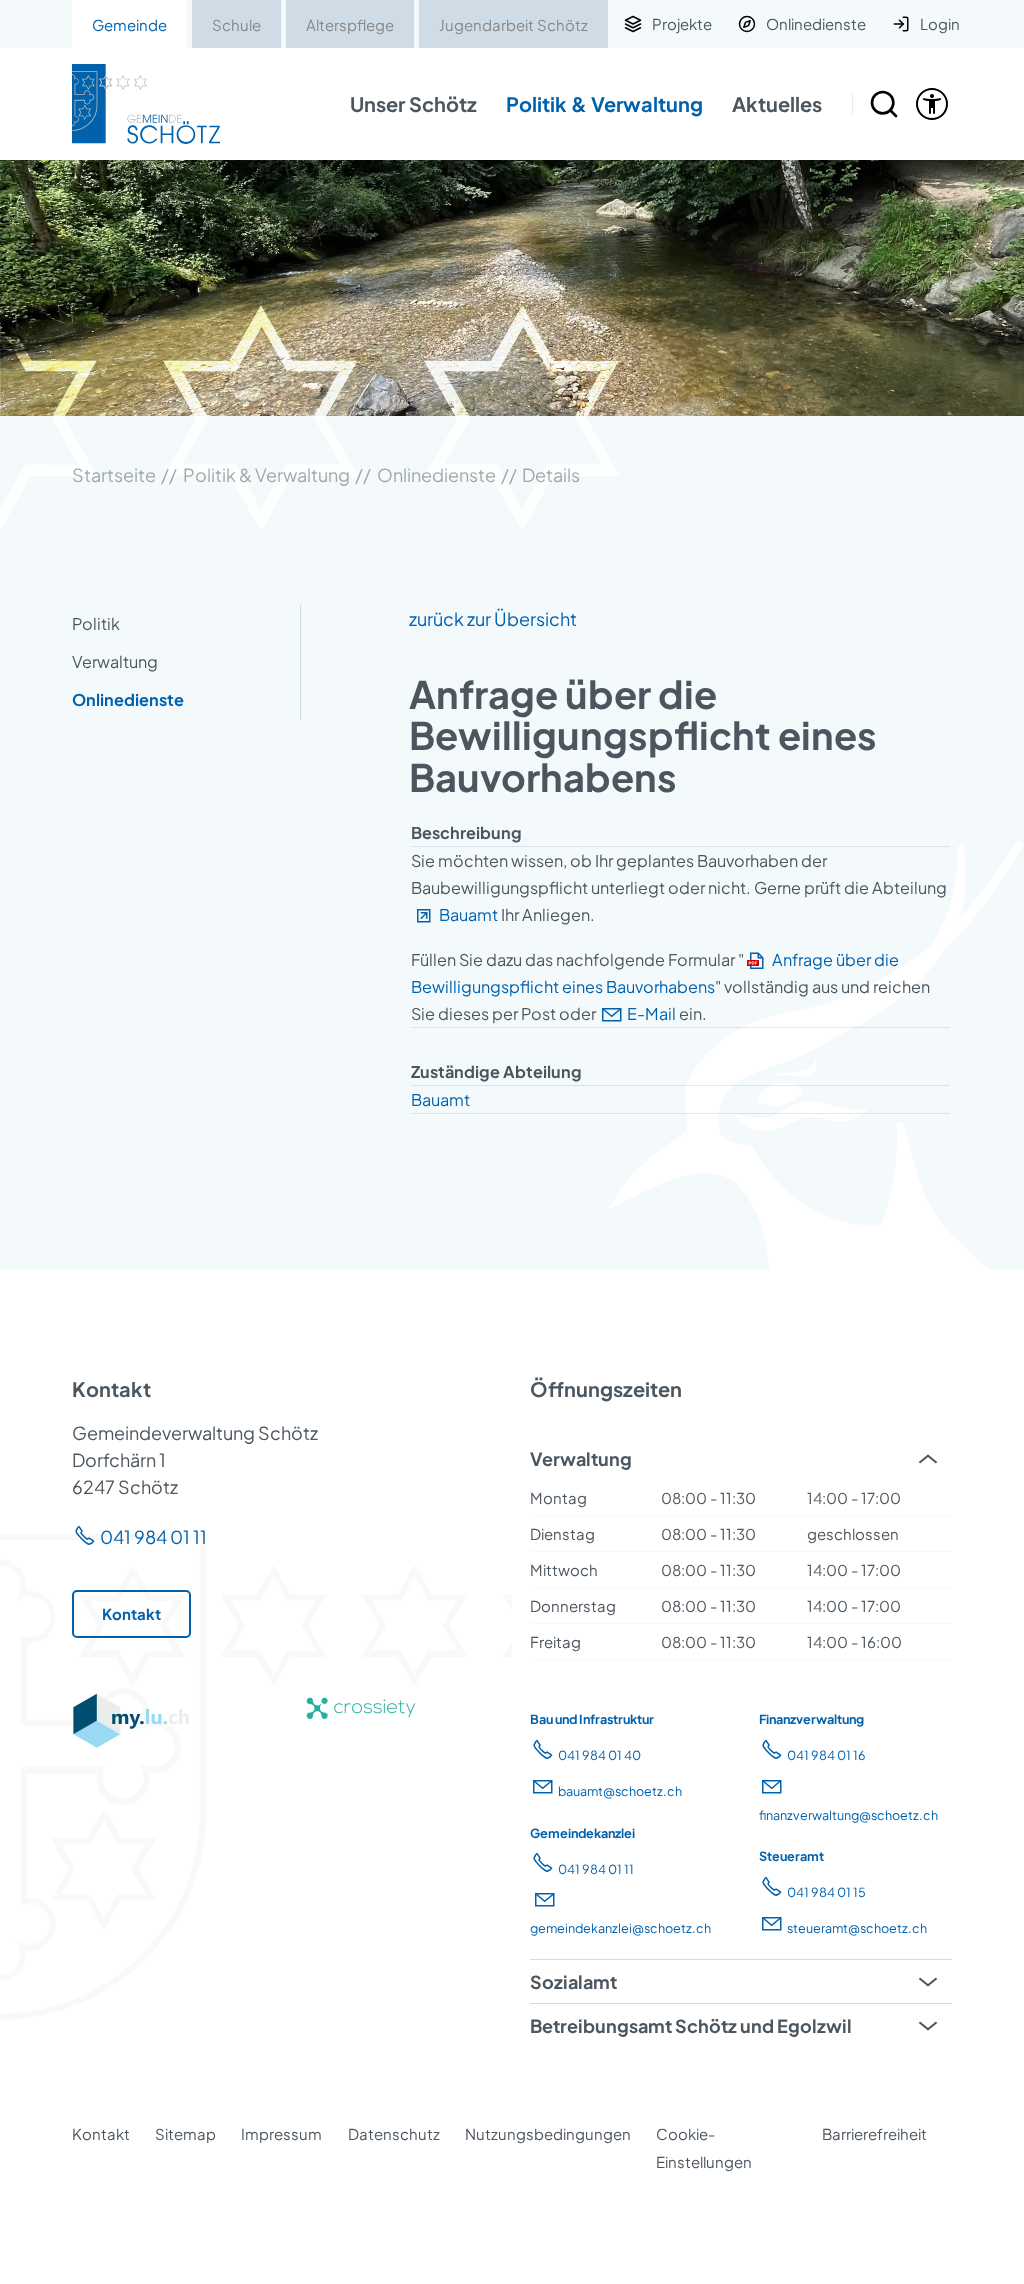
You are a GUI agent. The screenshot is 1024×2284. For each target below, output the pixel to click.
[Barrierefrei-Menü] (932, 104)
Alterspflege (350, 24)
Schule (236, 24)
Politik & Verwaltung (604, 103)
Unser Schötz (413, 103)
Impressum (281, 2133)
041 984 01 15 (826, 1892)
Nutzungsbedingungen (548, 2133)
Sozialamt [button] (573, 1981)
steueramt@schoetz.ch (857, 1928)
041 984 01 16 (826, 1755)
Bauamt (468, 914)
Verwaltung (115, 661)
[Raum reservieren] (884, 104)
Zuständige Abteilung (496, 1071)
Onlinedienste (128, 699)
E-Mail (651, 1013)
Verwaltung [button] (581, 1458)
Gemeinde (129, 24)
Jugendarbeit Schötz (513, 24)
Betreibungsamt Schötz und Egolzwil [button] (691, 2025)
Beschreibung (466, 832)
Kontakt (101, 2133)
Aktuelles (777, 103)
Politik (96, 623)
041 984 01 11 (153, 1536)
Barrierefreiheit (874, 2133)
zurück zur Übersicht (493, 618)
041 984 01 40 (599, 1755)
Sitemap (185, 2133)
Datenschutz (394, 2133)
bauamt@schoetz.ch (620, 1791)
